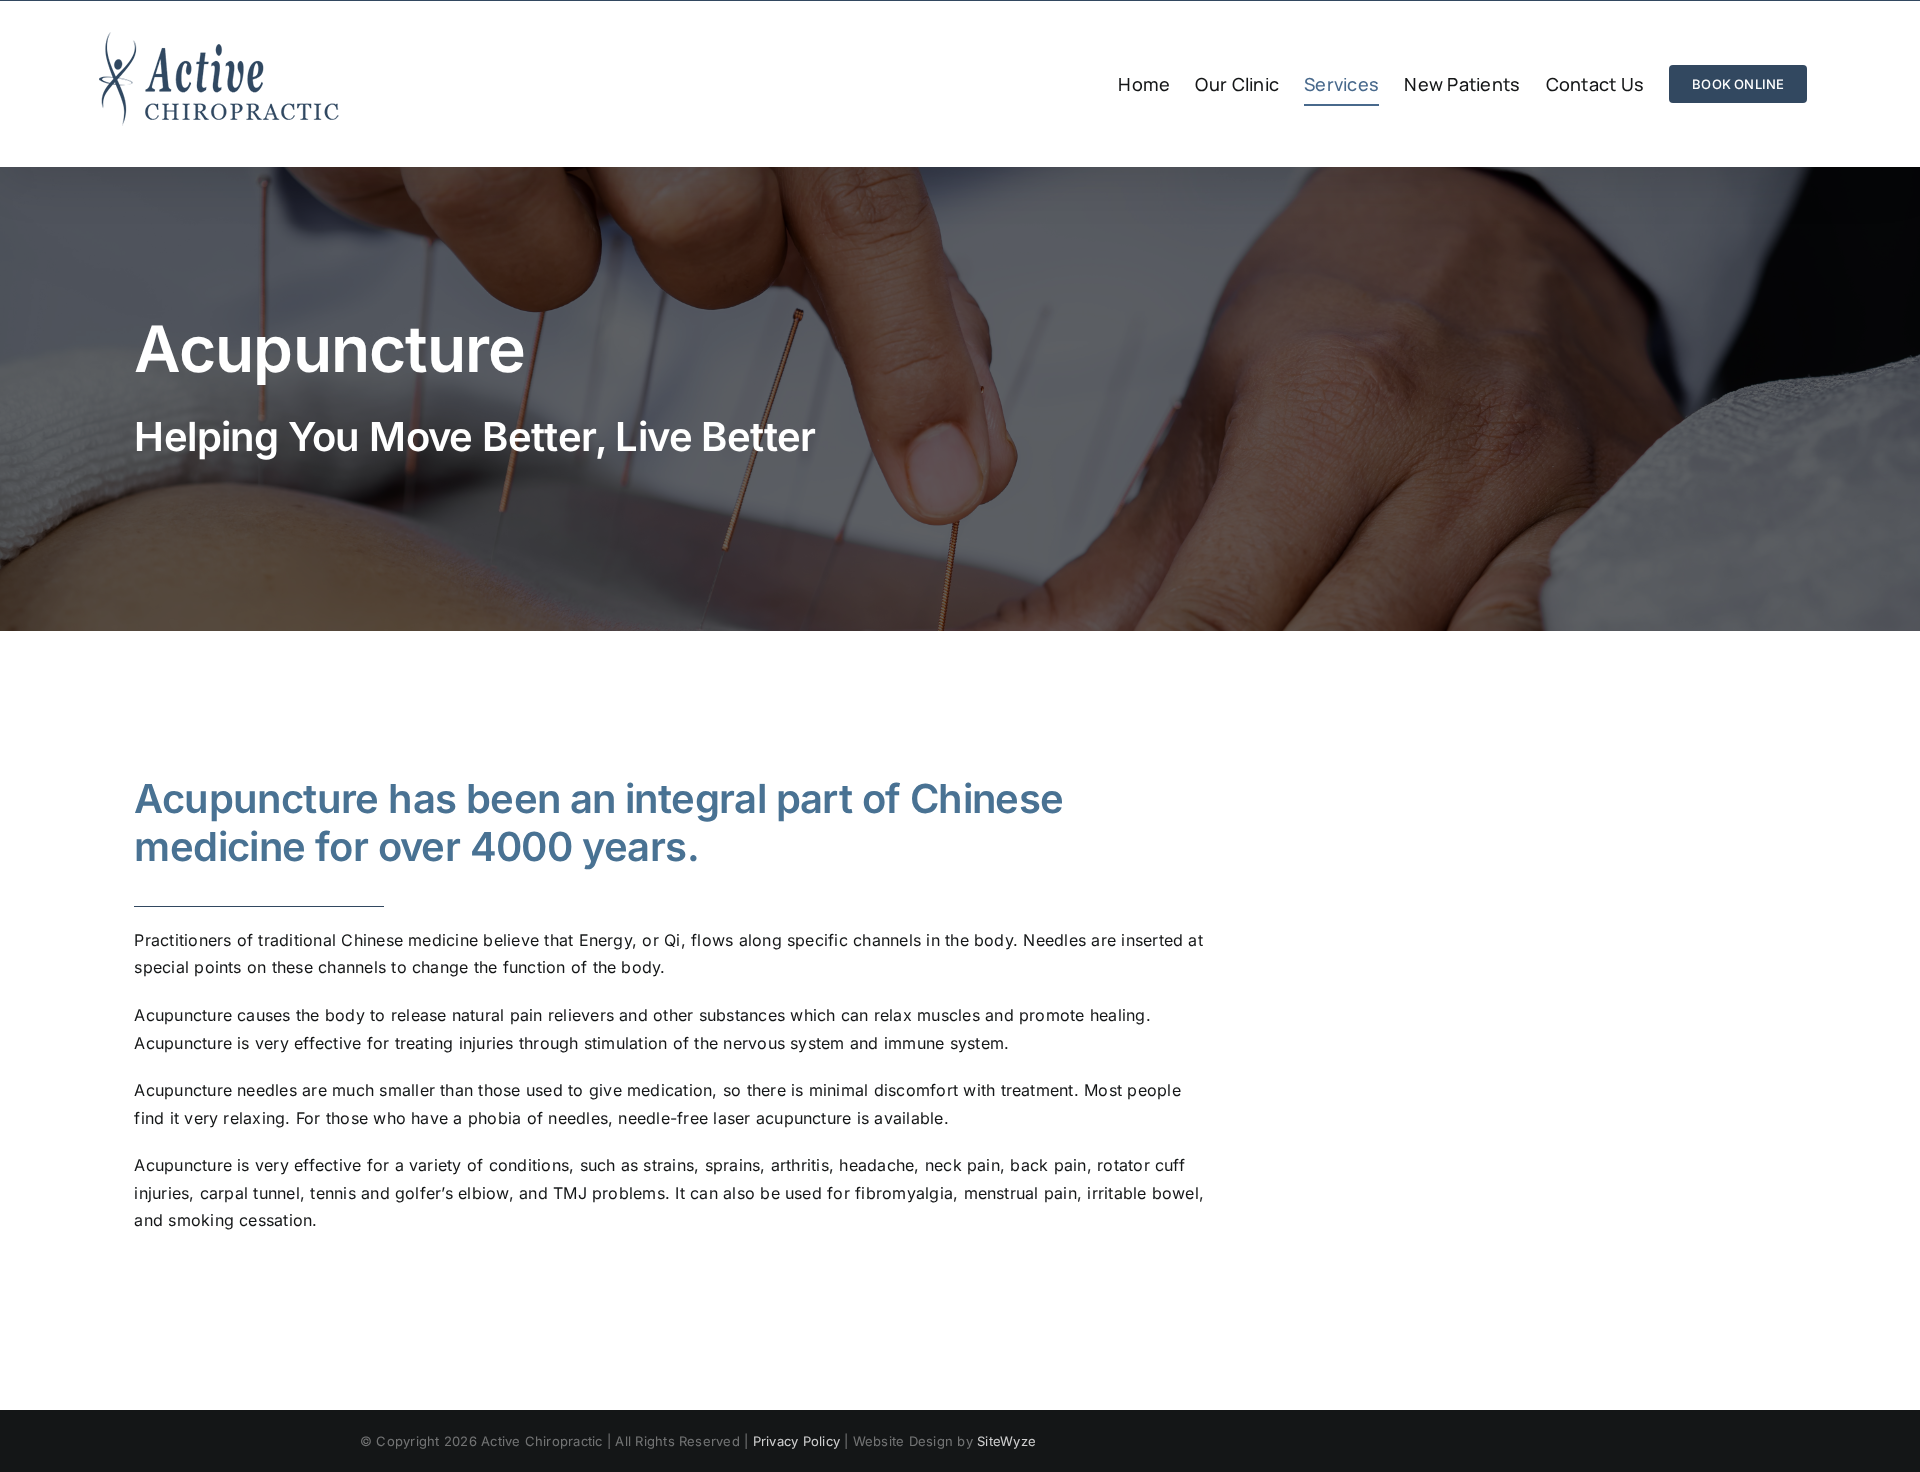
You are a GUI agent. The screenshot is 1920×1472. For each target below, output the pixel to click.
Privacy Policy (796, 1441)
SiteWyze (1006, 1441)
